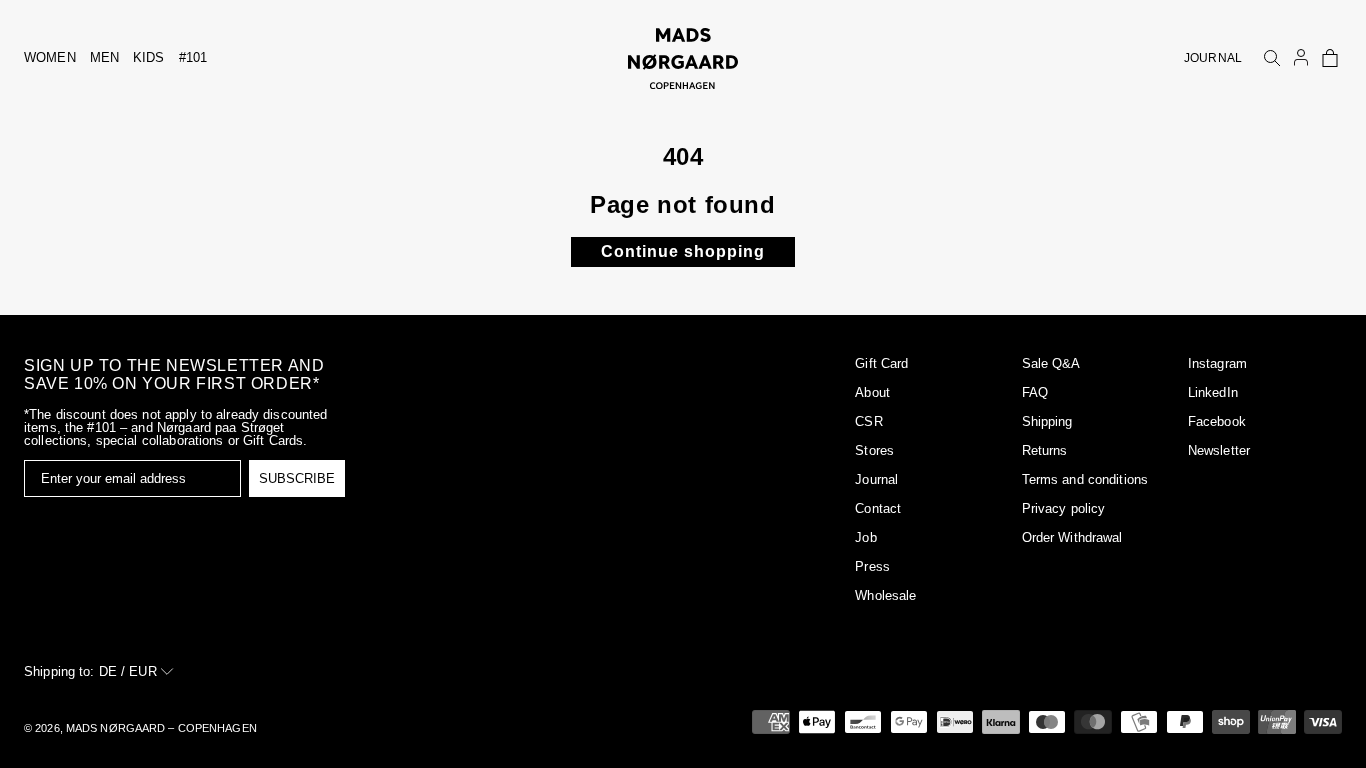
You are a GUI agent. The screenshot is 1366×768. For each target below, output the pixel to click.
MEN (104, 57)
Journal (876, 479)
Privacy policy (1064, 508)
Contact (878, 508)
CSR (868, 421)
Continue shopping (683, 251)
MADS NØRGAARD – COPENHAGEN (161, 728)
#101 (193, 57)
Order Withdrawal (1072, 537)
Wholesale (885, 595)
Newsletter (1219, 450)
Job (865, 537)
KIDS (149, 57)
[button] (1330, 58)
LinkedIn (1213, 392)
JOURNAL (1213, 58)
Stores (874, 450)
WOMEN (50, 57)
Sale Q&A (1051, 363)
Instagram (1217, 363)
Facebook (1217, 421)
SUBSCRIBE (297, 478)
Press (872, 566)
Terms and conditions (1085, 479)
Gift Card (881, 363)
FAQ (1035, 392)
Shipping (1047, 421)
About (872, 392)
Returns (1045, 450)
